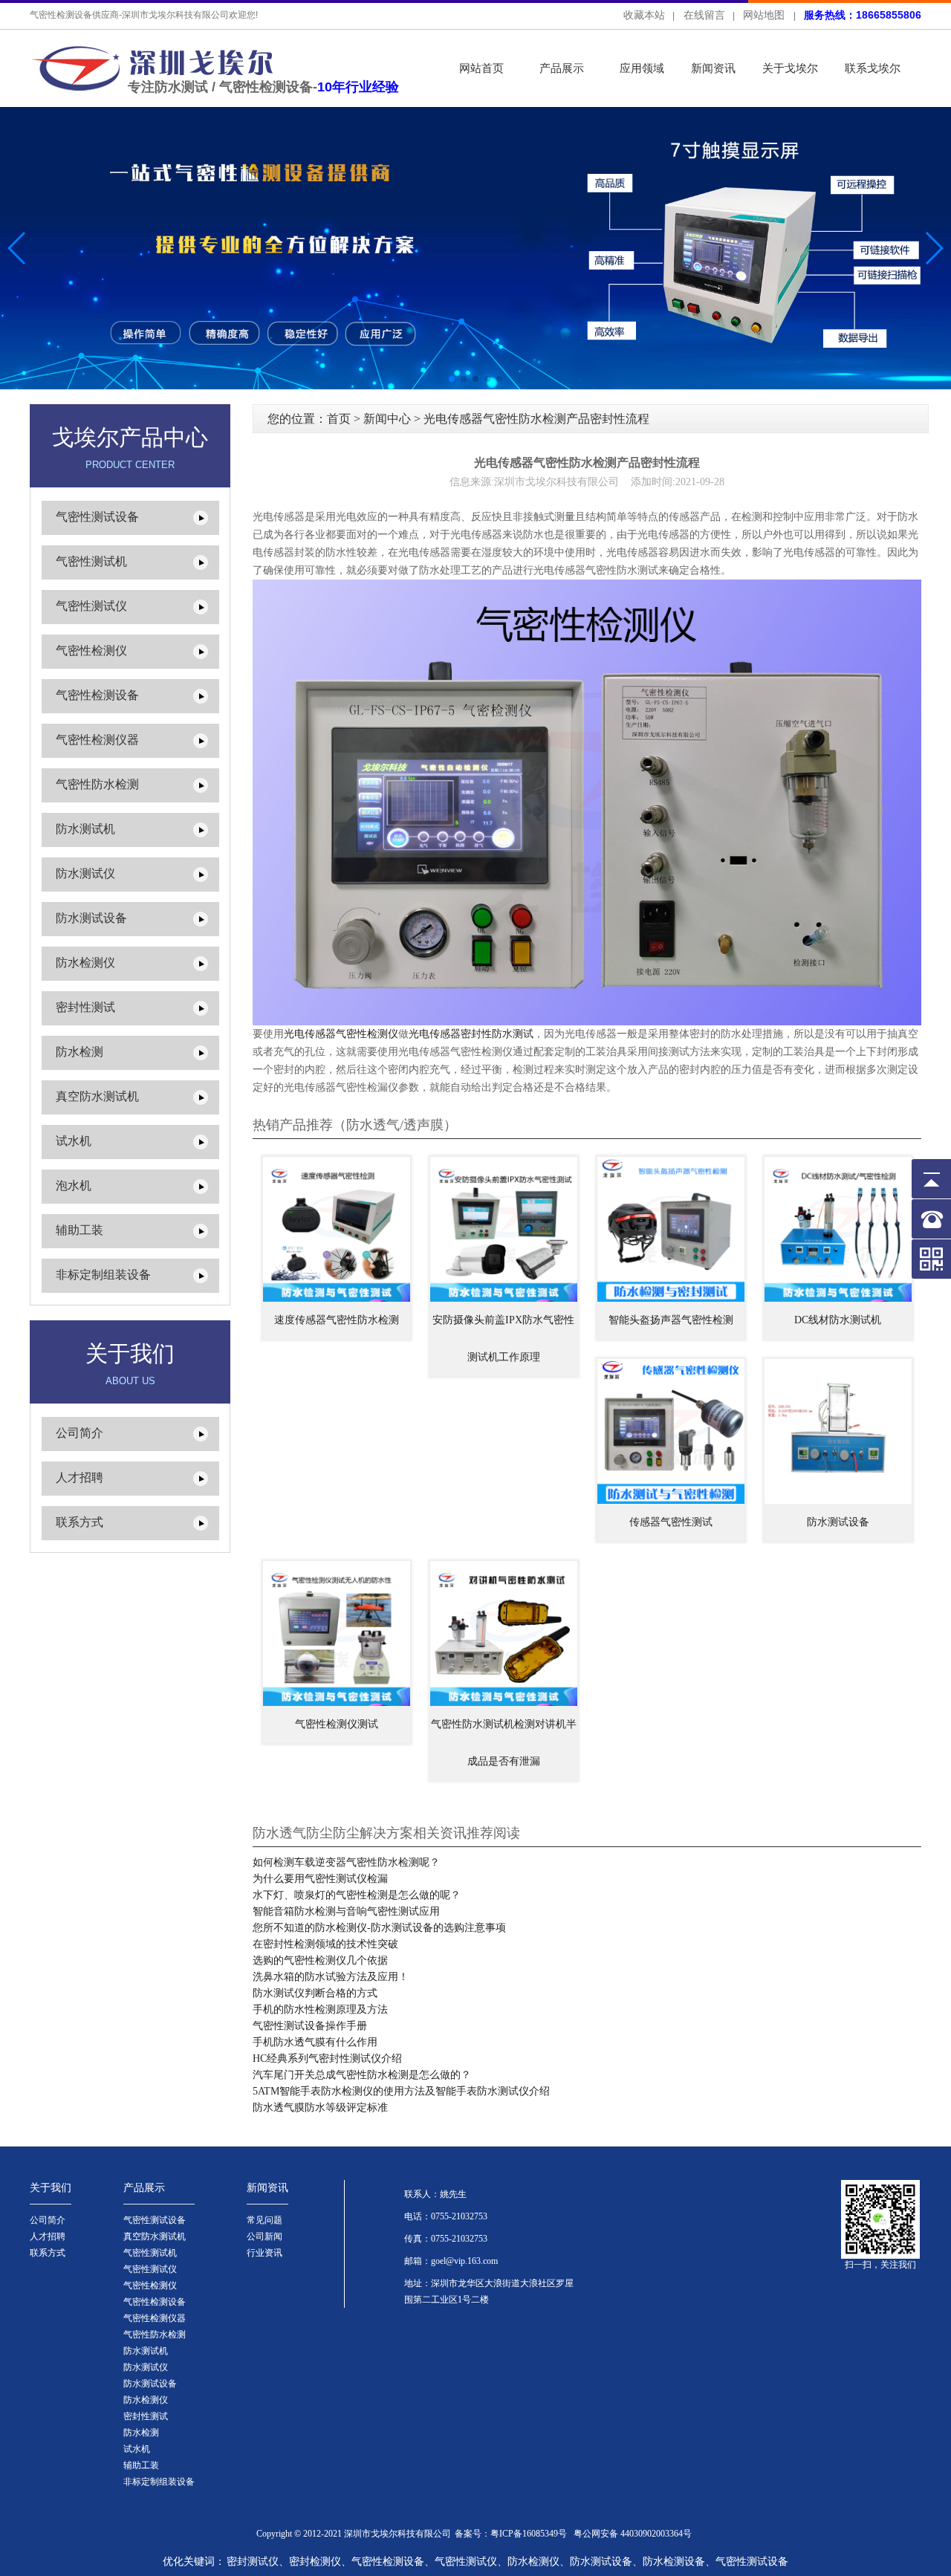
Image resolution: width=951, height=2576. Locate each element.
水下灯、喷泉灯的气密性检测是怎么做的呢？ (357, 1895)
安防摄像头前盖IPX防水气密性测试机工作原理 (503, 1339)
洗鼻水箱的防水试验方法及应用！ (331, 1977)
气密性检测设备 (97, 695)
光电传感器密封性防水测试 (471, 1034)
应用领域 (642, 68)
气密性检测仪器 (97, 740)
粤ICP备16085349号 (529, 2534)
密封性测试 (85, 1007)
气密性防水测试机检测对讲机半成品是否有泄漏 (504, 1743)
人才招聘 (79, 1477)
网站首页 (481, 68)
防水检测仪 (85, 963)
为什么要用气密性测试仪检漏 (320, 1879)
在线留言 (704, 15)
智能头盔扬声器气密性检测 (671, 1320)
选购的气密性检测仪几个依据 (320, 1960)
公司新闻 (264, 2236)
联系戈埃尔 (873, 68)
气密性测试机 (91, 561)
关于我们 (51, 2188)
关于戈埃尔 (790, 68)
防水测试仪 (85, 873)
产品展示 (562, 68)
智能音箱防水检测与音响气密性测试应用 (346, 1911)
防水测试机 (85, 829)
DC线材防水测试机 (838, 1320)
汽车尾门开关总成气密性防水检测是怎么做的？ (362, 2075)
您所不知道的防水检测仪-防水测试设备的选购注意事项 (379, 1928)
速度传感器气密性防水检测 (337, 1320)
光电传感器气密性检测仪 (341, 1034)
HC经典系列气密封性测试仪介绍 (327, 2058)
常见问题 (264, 2220)
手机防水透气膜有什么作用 (315, 2042)
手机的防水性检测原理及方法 (320, 2009)
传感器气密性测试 (671, 1522)
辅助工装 (79, 1230)
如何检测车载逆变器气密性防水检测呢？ (346, 1862)
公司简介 (79, 1433)
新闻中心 (387, 419)
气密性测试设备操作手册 (310, 2026)
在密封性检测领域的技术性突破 (325, 1944)
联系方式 (79, 1522)
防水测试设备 (91, 918)
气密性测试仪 (91, 606)
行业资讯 (264, 2253)
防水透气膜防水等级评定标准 (320, 2108)
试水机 (74, 1141)
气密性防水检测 (97, 784)
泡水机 (74, 1185)
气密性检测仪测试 (337, 1724)
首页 (339, 419)
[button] (934, 248)
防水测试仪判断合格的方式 (315, 1993)
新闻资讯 (713, 68)
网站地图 (764, 15)
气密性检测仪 (91, 651)
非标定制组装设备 (103, 1275)
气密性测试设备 (97, 517)
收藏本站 (644, 15)
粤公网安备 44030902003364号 (633, 2534)
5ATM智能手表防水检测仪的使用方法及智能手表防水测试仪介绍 (401, 2091)
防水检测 (79, 1052)
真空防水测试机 (97, 1096)
